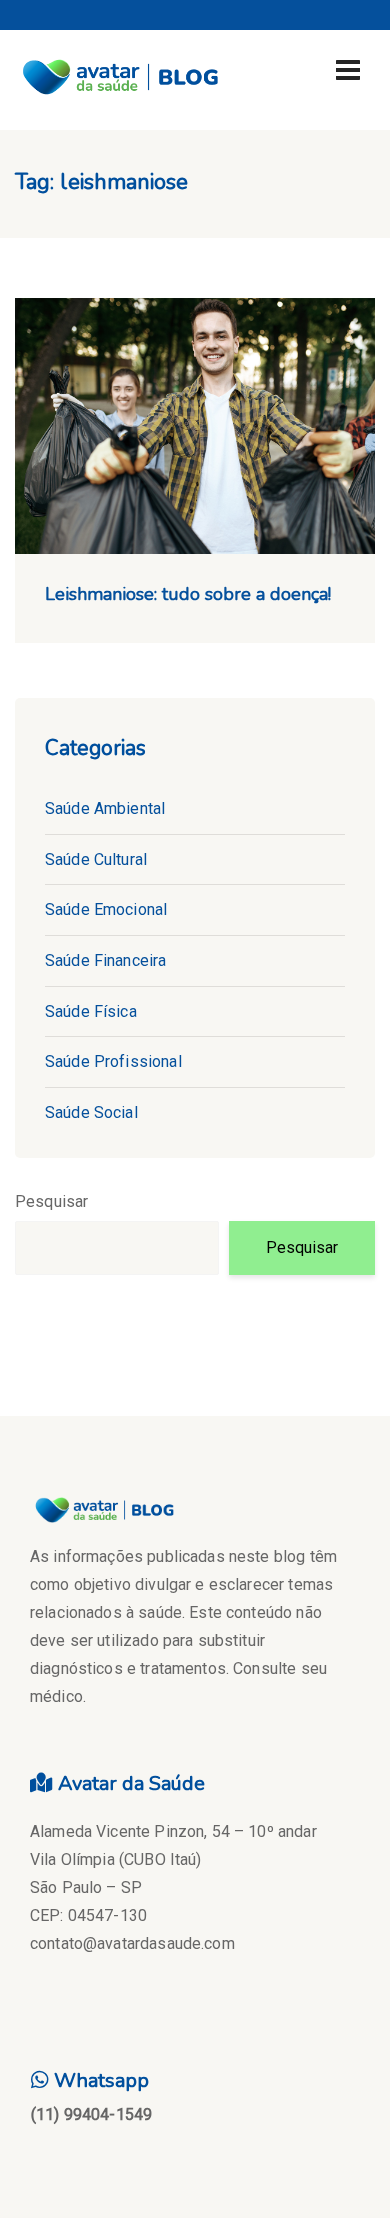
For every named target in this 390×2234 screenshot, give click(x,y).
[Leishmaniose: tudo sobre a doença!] (195, 426)
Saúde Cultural (96, 859)
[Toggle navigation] (348, 70)
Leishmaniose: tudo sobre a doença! (188, 594)
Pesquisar (51, 1201)
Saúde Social (91, 1112)
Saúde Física (91, 1011)
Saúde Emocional (106, 909)
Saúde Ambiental (105, 808)
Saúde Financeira (105, 960)
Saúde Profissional (113, 1061)
